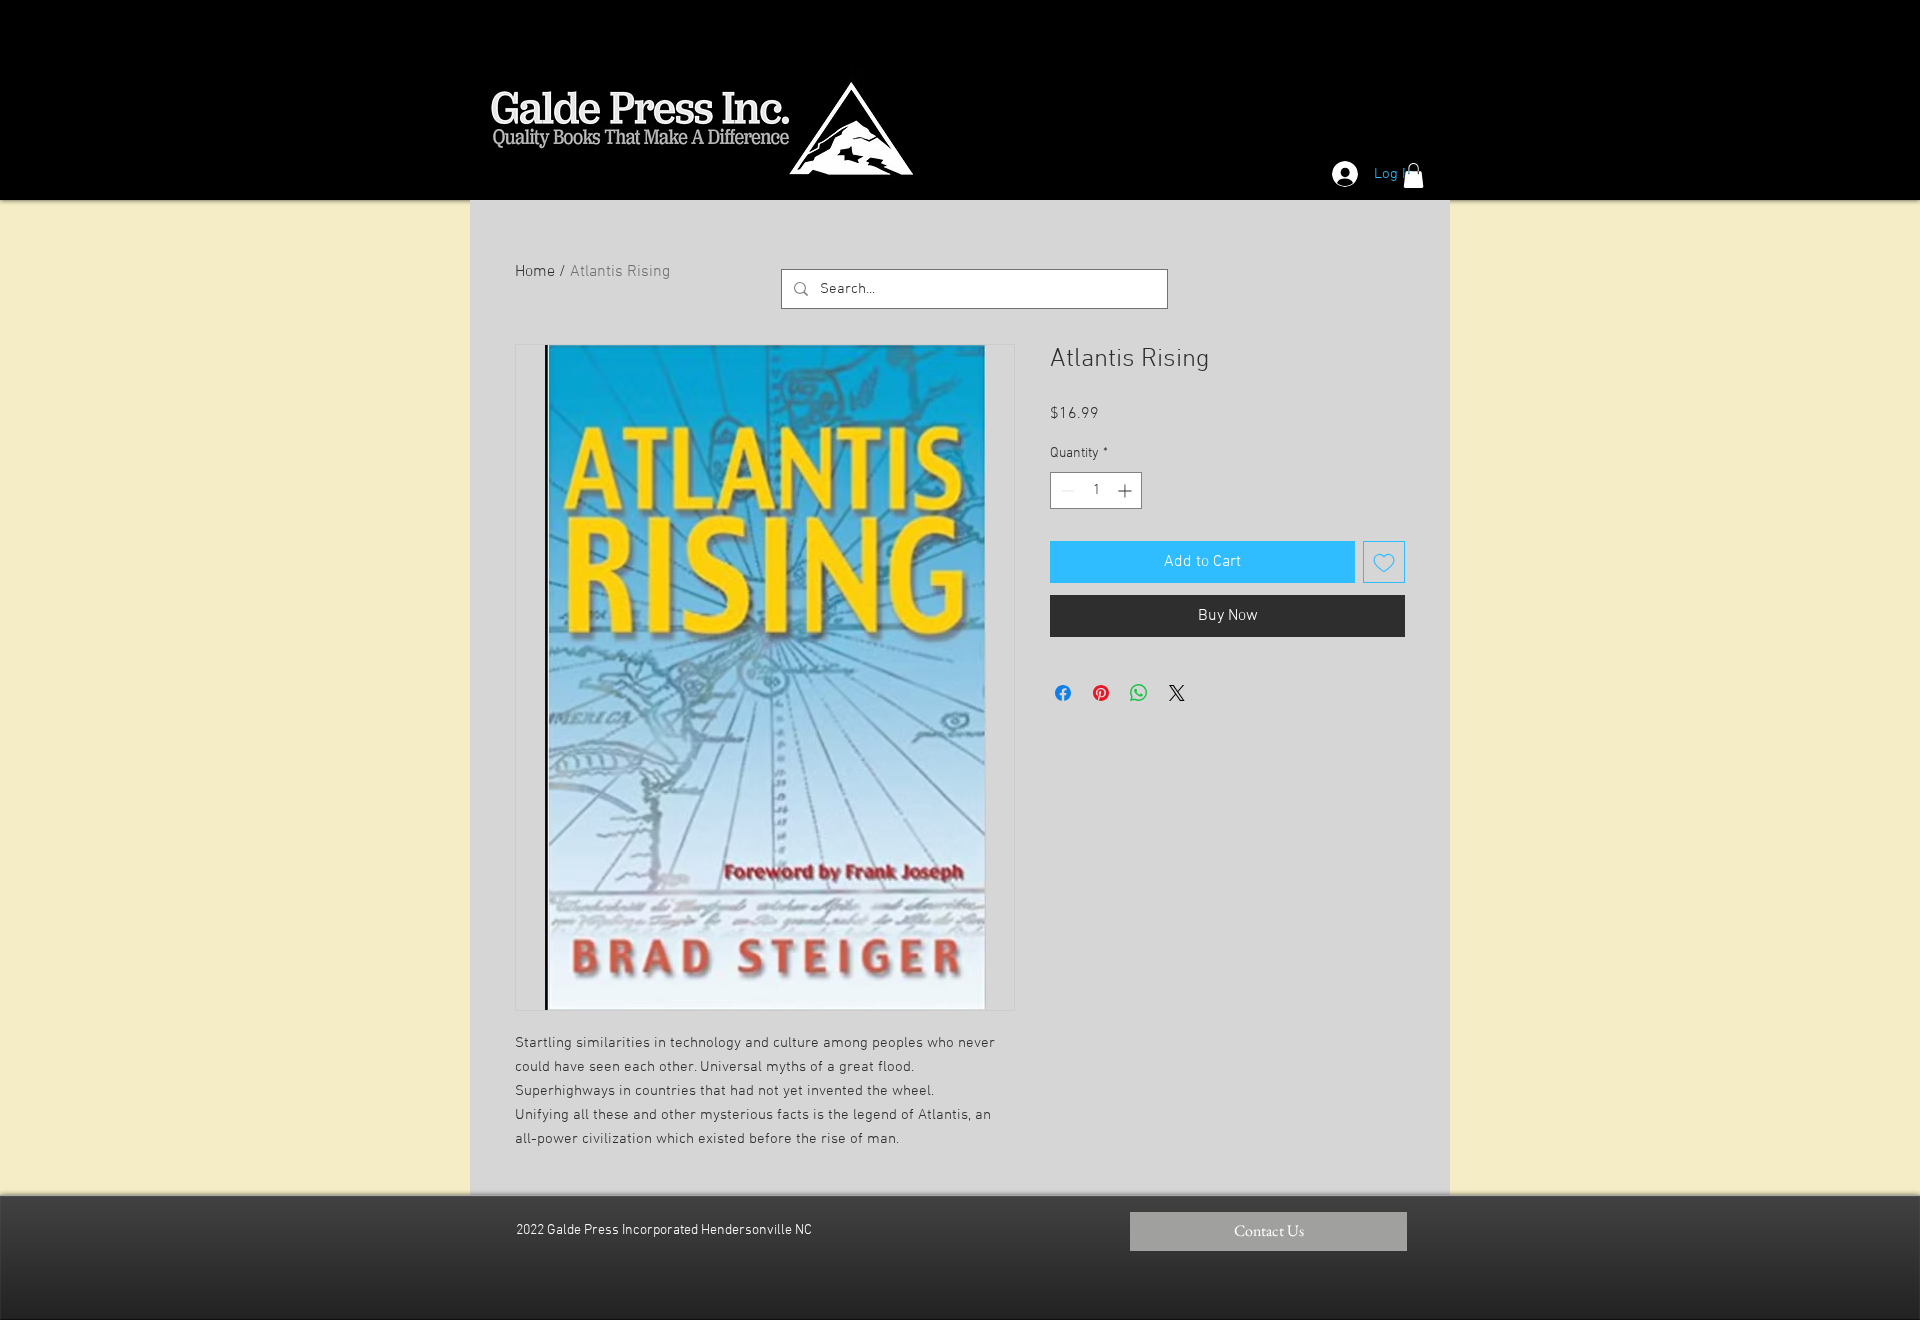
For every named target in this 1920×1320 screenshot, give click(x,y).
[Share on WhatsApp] (1139, 693)
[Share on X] (1177, 693)
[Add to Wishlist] (1384, 562)
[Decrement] (1065, 490)
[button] (1413, 175)
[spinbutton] (1096, 490)
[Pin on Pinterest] (1101, 693)
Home (535, 272)
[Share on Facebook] (1063, 693)
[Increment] (1126, 490)
